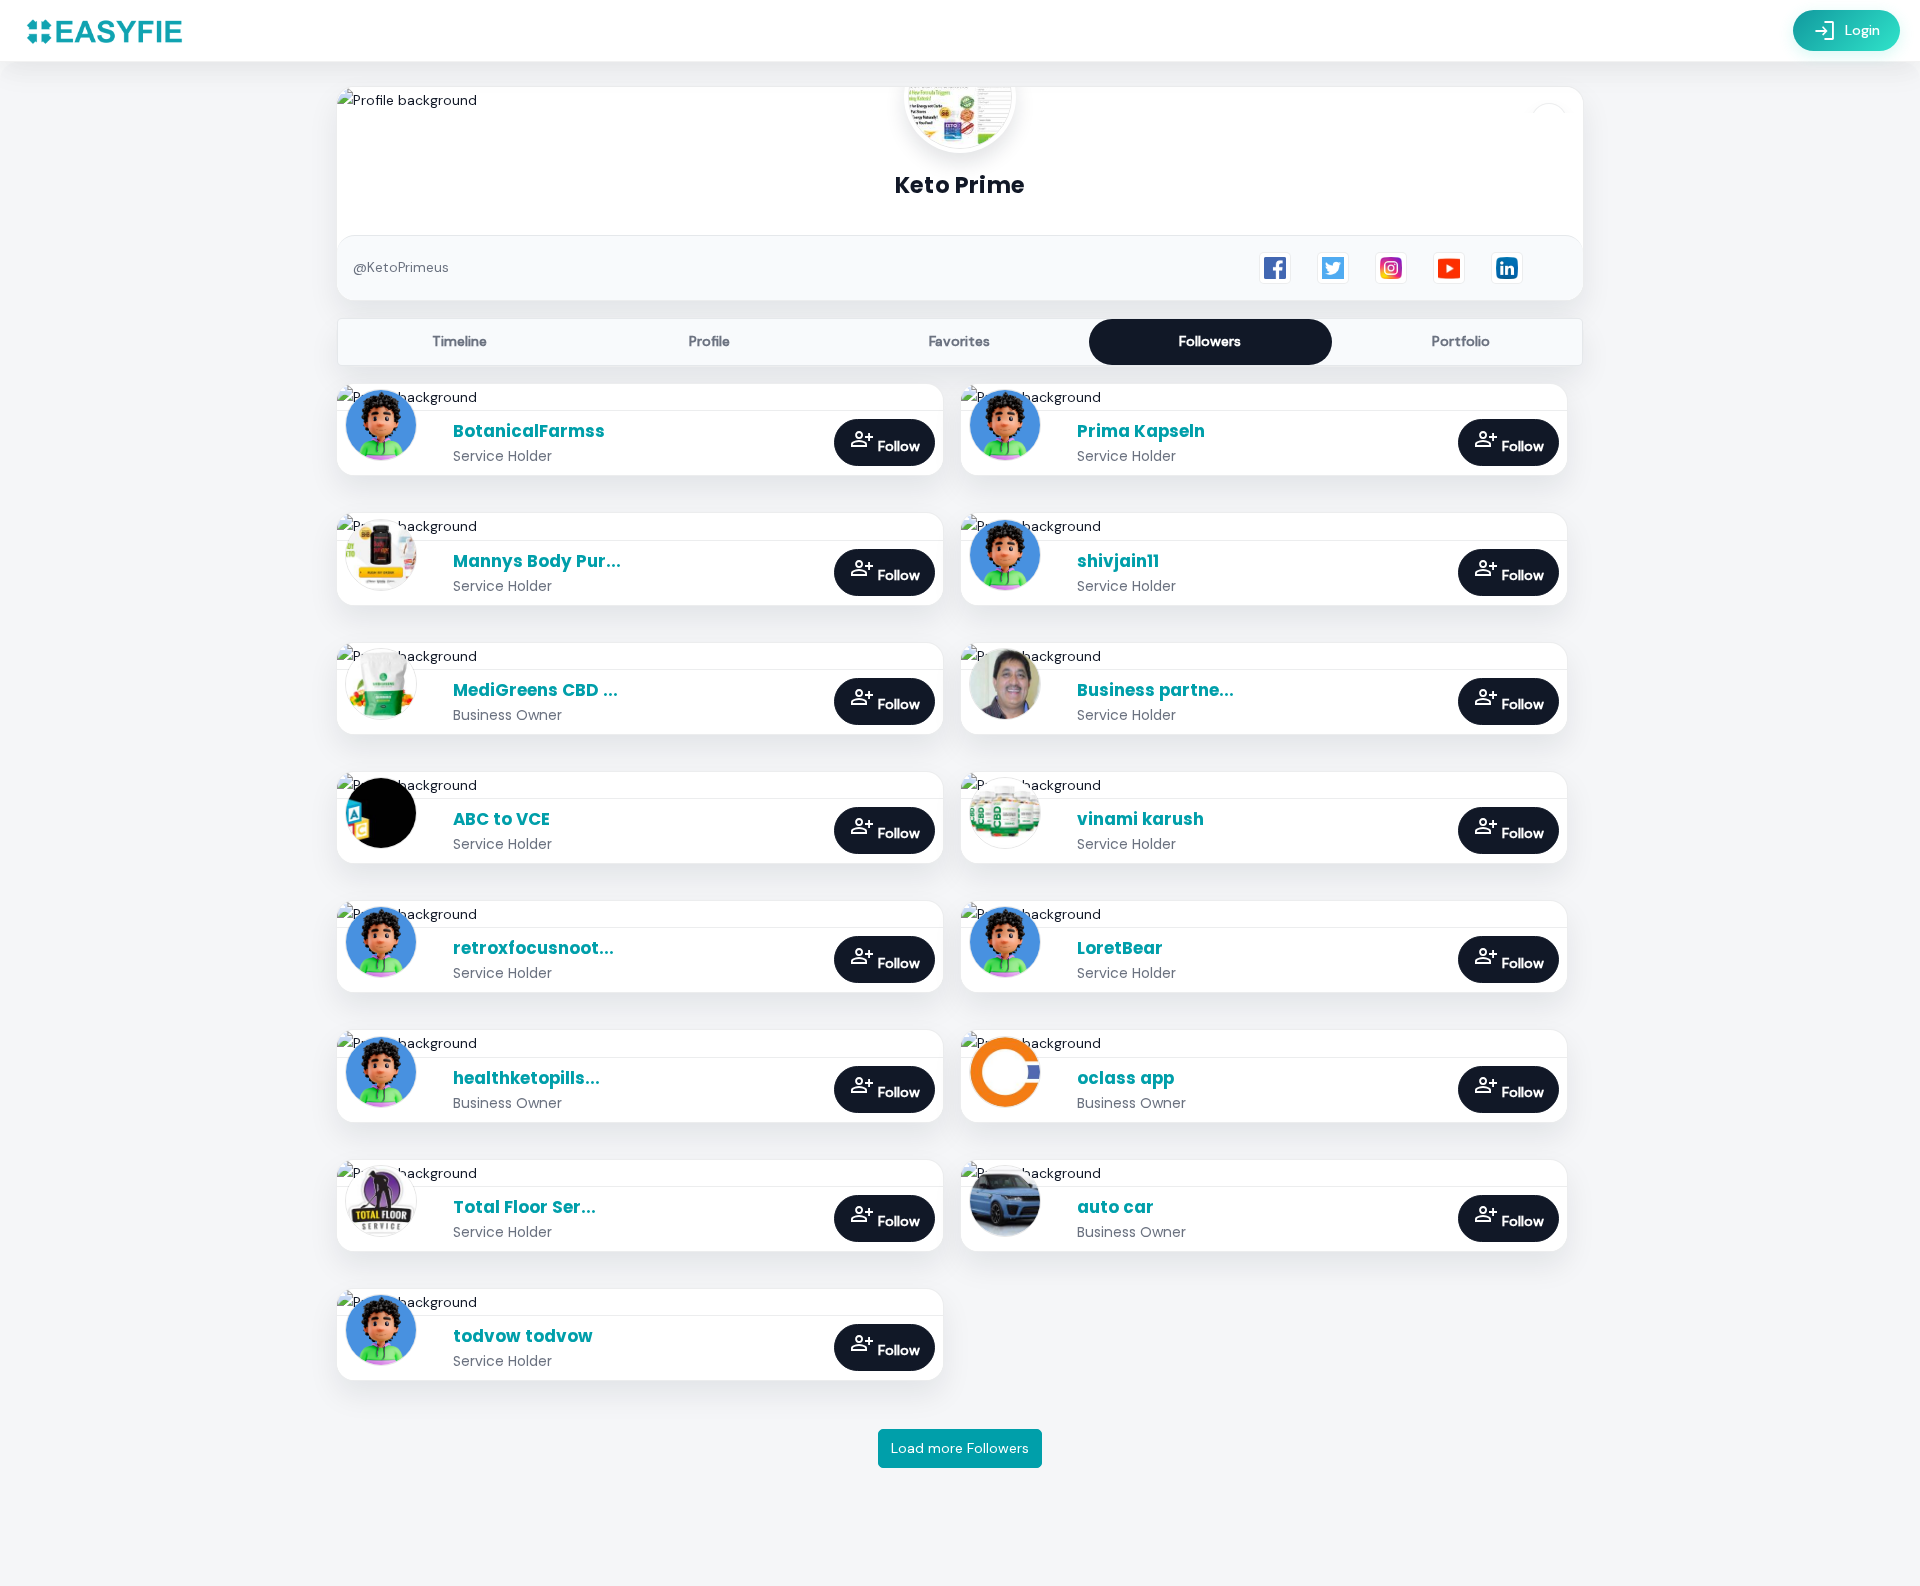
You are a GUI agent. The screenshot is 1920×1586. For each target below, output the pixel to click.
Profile (709, 341)
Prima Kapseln (1141, 431)
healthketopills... (526, 1078)
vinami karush (1140, 819)
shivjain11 (1118, 561)
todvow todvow (523, 1336)
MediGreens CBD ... (535, 690)
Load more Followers (960, 1448)
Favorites (959, 341)
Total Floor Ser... (524, 1207)
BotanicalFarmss (529, 431)
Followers (1210, 341)
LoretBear (1120, 948)
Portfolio (1461, 341)
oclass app (1125, 1078)
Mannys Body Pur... (537, 561)
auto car (1115, 1207)
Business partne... (1155, 690)
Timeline (459, 341)
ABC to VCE (501, 819)
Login (1846, 31)
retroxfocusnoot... (533, 948)
